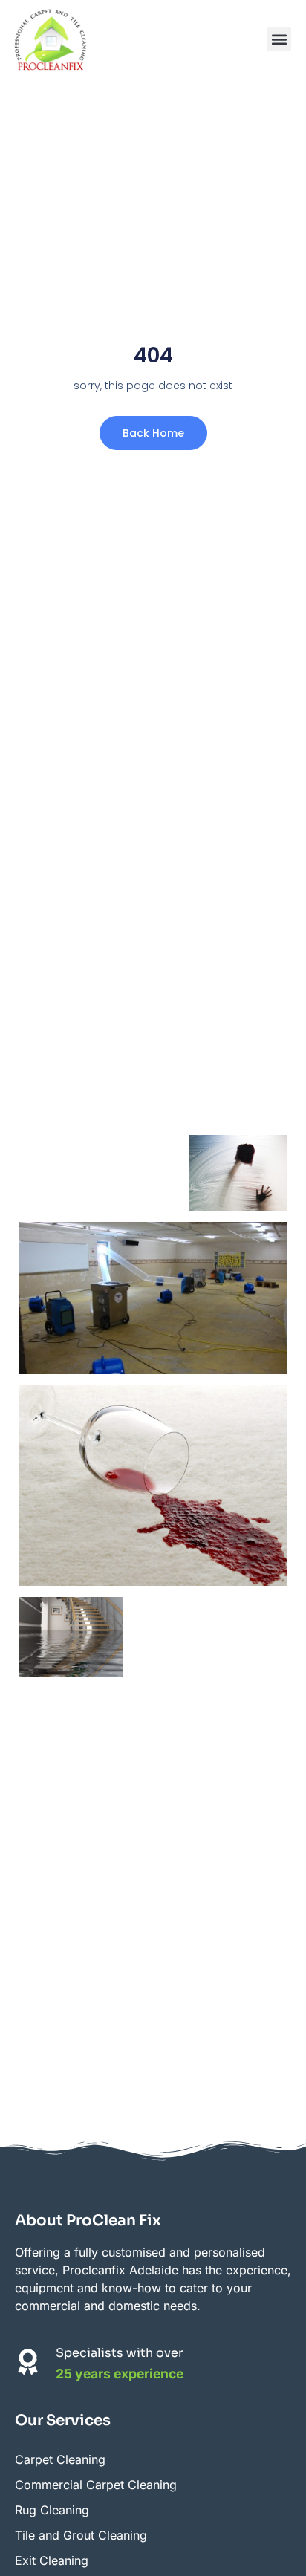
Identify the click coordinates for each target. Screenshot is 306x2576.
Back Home (153, 433)
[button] (279, 39)
